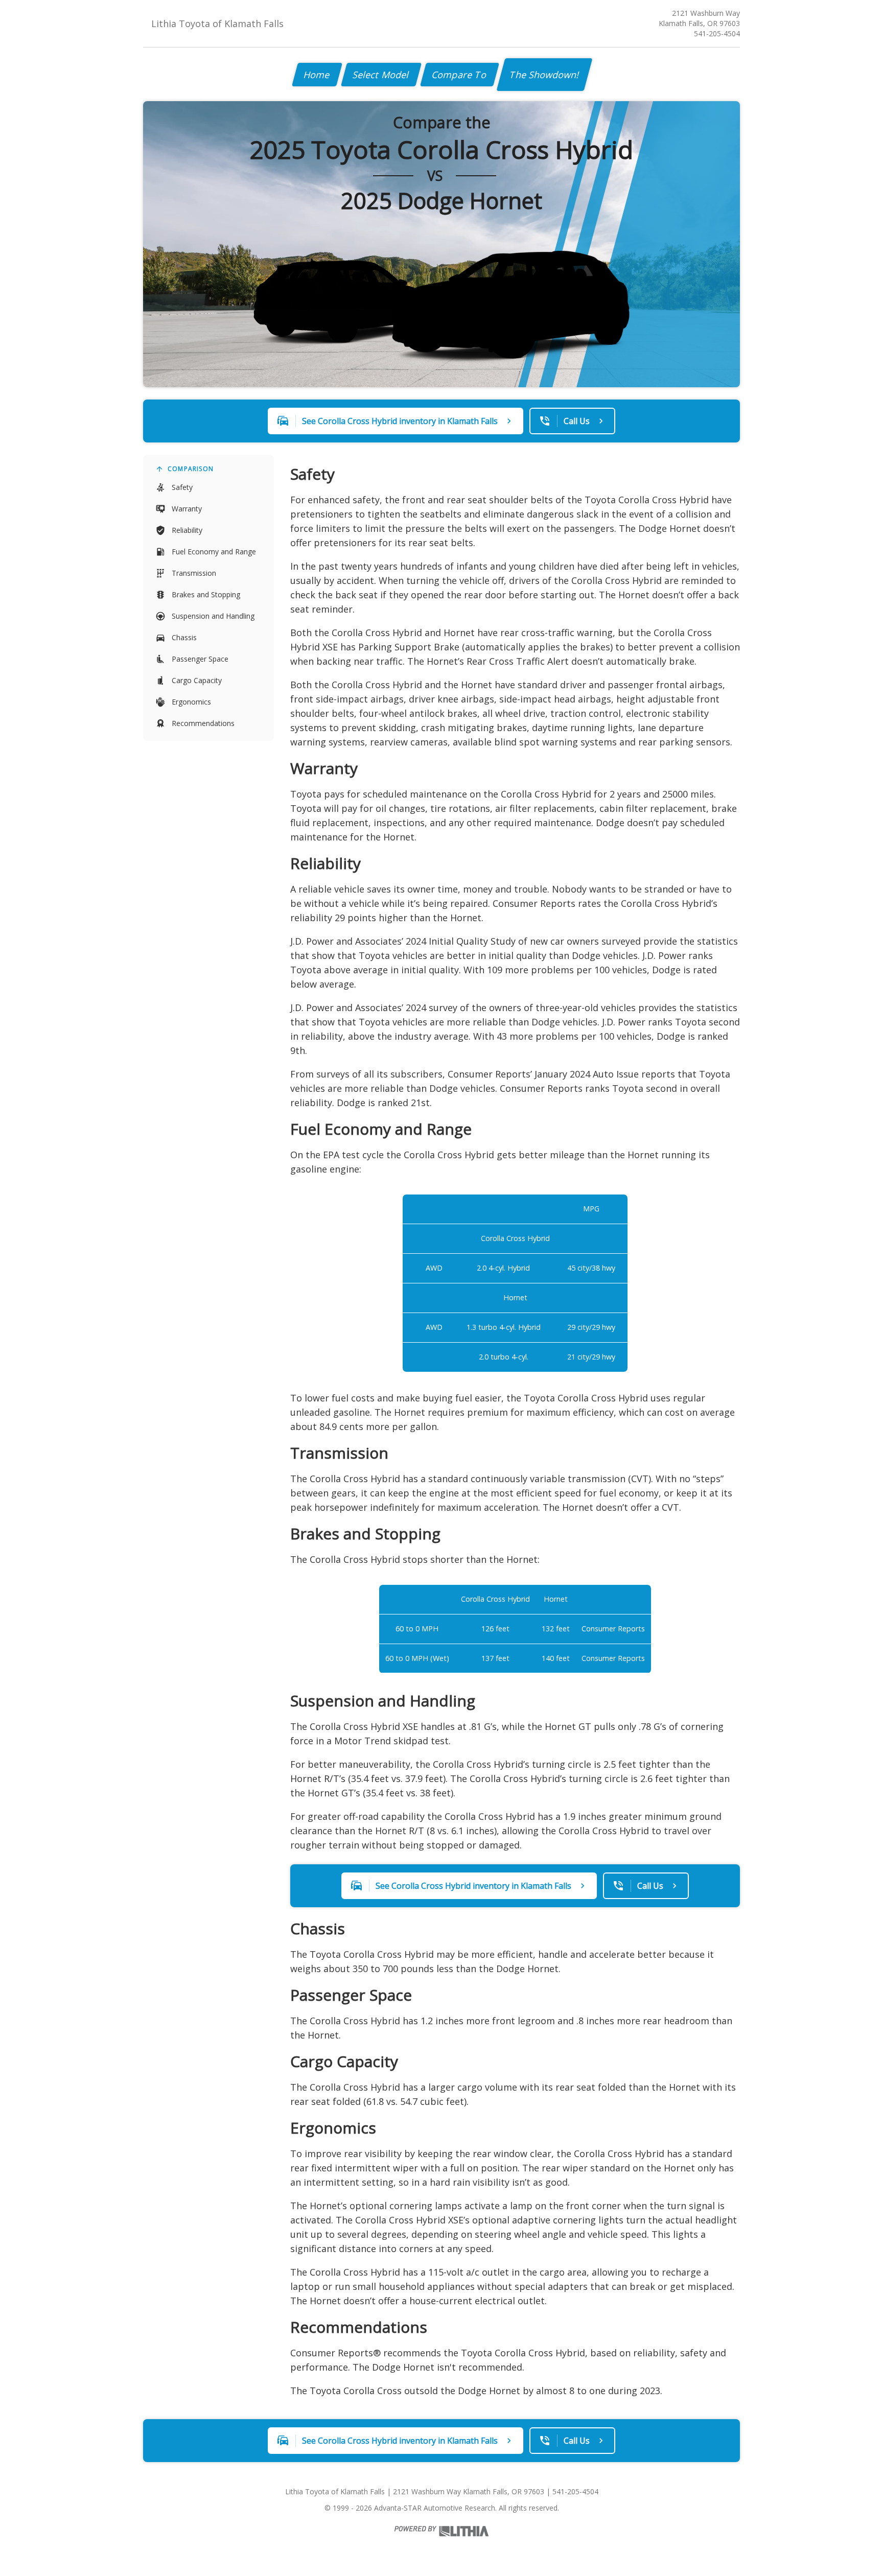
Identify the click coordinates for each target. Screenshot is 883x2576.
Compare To (460, 75)
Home (317, 75)
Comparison (191, 469)
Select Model (381, 75)
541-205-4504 (717, 33)
